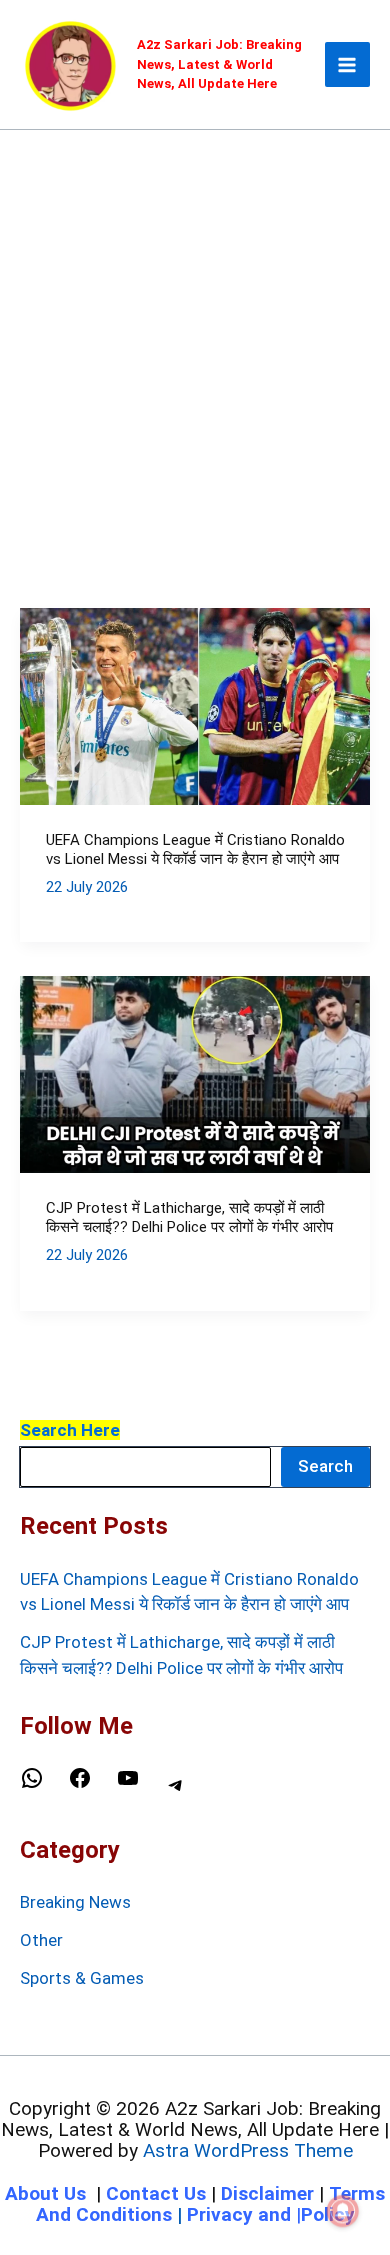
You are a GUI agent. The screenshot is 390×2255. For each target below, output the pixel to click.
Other (41, 1940)
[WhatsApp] (32, 1784)
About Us (45, 2193)
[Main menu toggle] (348, 65)
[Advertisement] (195, 335)
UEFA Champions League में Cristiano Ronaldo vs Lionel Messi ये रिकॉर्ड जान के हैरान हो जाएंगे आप (195, 850)
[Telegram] (176, 1791)
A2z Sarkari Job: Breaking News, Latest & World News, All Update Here (219, 64)
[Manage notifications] (343, 2211)
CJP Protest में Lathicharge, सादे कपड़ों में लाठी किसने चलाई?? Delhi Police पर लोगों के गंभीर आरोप (189, 1218)
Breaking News (75, 1902)
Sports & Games (82, 1978)
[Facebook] (80, 1784)
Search (325, 1466)
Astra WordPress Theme (248, 2150)
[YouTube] (128, 1784)
